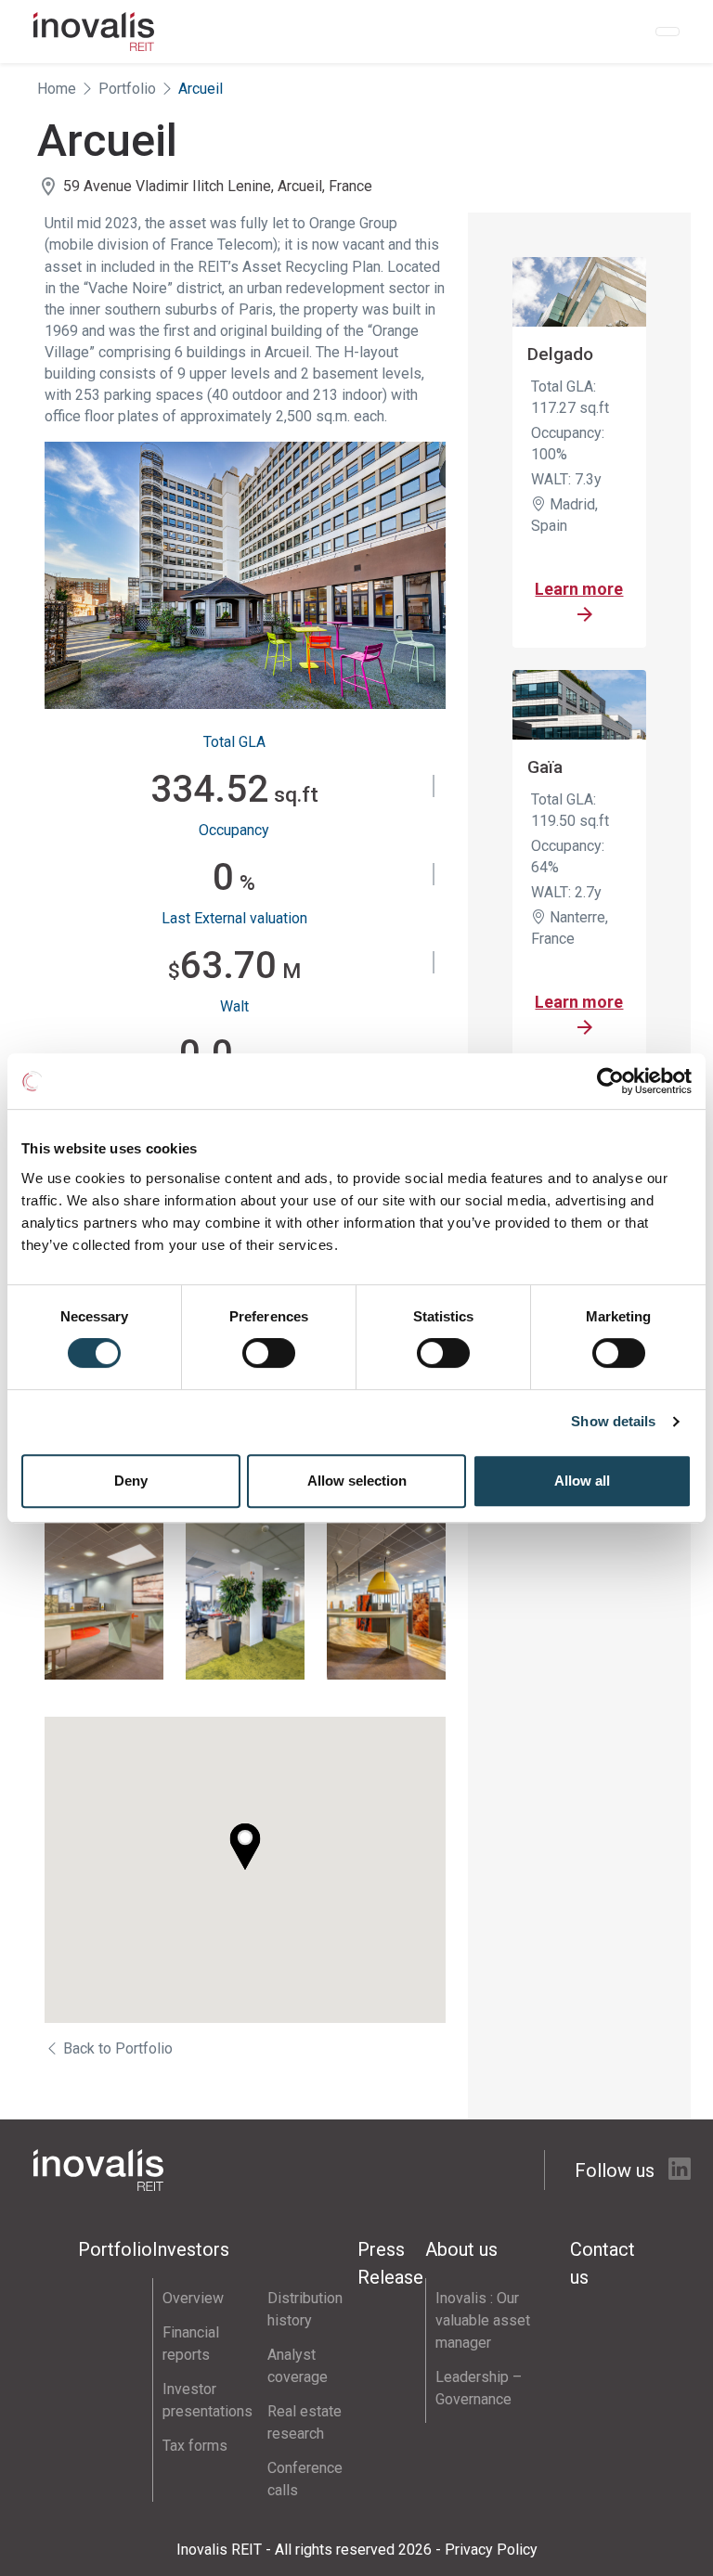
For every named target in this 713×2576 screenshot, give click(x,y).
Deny (131, 1481)
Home (57, 89)
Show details (613, 1421)
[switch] (269, 1353)
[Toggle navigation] (668, 32)
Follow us (617, 2170)
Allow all (582, 1481)
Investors (191, 2249)
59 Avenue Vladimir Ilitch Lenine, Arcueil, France (218, 186)
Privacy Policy (491, 2550)
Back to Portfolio (116, 2048)
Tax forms (195, 2446)
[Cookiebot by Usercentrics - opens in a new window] (610, 1081)
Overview (193, 2298)
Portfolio (127, 89)
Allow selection (357, 1481)
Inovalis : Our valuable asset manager (483, 2320)
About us (461, 2249)
